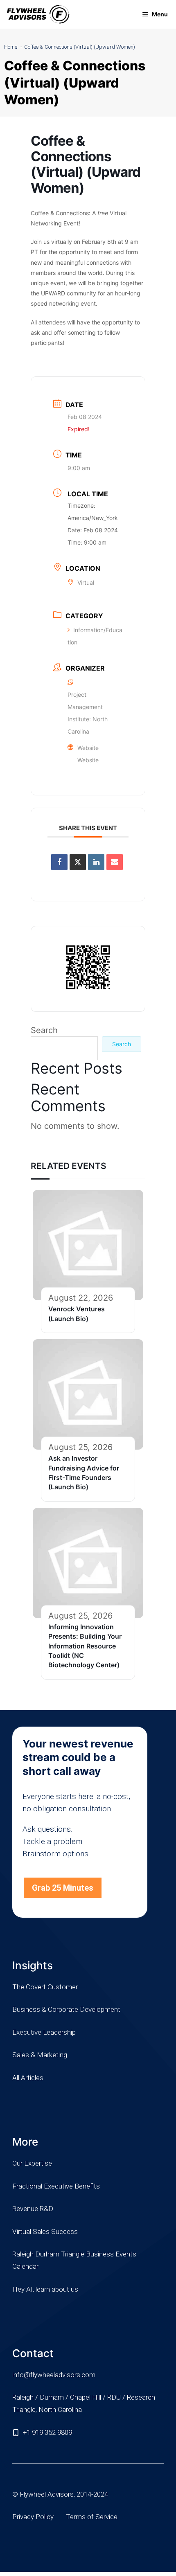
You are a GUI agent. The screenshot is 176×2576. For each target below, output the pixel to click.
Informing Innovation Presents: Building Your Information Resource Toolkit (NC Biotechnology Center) (85, 1646)
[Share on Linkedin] (96, 862)
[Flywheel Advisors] (38, 14)
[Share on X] (78, 862)
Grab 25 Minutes (63, 1888)
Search (44, 1030)
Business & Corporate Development (66, 2009)
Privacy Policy (33, 2517)
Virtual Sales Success (45, 2231)
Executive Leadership (44, 2032)
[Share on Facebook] (59, 862)
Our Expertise (32, 2163)
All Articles (28, 2078)
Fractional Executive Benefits (56, 2186)
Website (88, 760)
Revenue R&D (33, 2209)
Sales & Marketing (40, 2055)
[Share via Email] (115, 862)
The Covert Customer (45, 1987)
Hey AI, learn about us (45, 2289)
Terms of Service (92, 2517)
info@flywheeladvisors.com (54, 2375)
